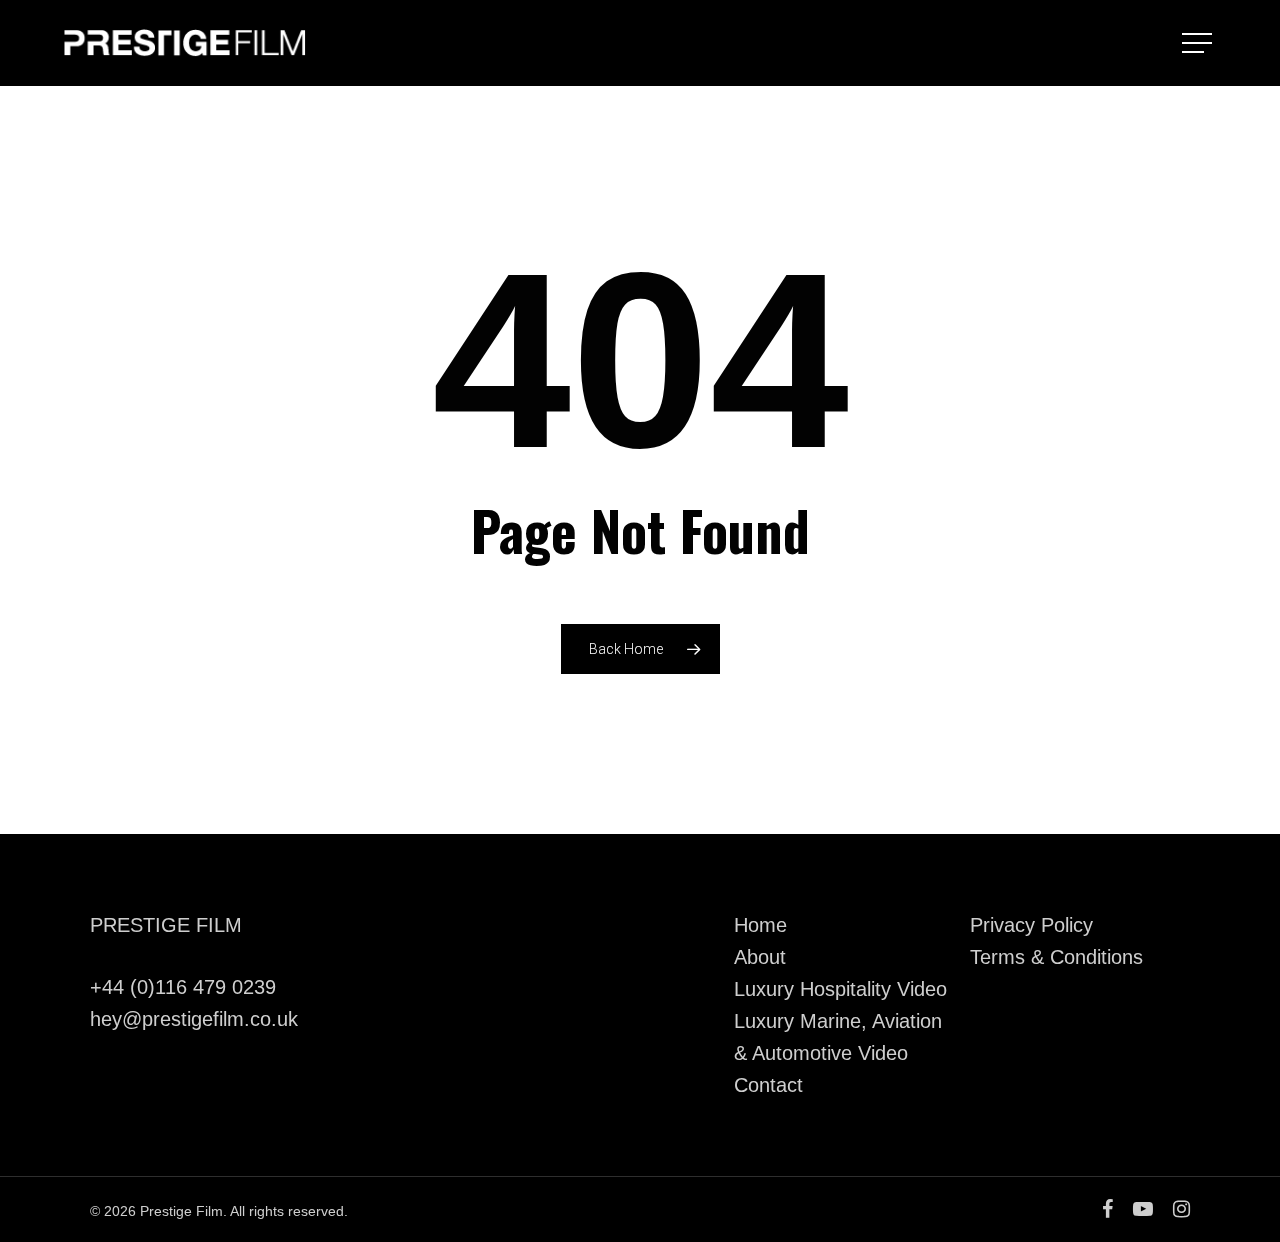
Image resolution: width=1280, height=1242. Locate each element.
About (760, 957)
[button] (1199, 43)
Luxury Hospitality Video (840, 989)
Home (760, 925)
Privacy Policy (1031, 925)
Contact (768, 1085)
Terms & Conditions (1056, 957)
